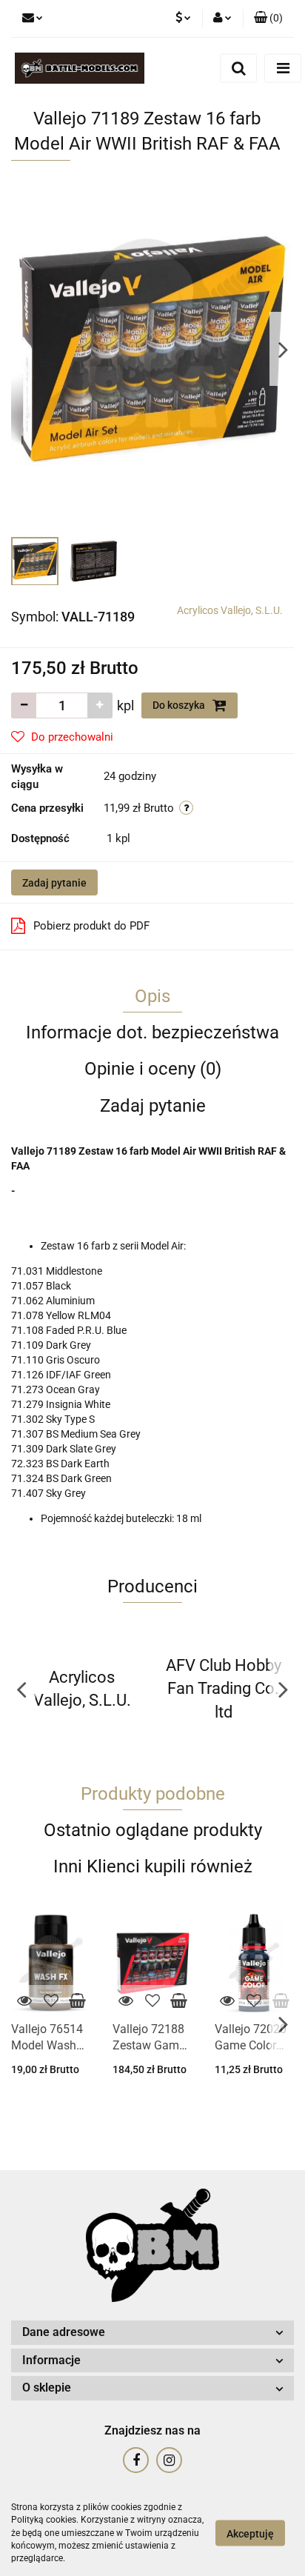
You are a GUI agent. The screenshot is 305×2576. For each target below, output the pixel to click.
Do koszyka (180, 705)
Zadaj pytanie (54, 883)
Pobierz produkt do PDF (91, 926)
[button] (268, 19)
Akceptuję (250, 2534)
